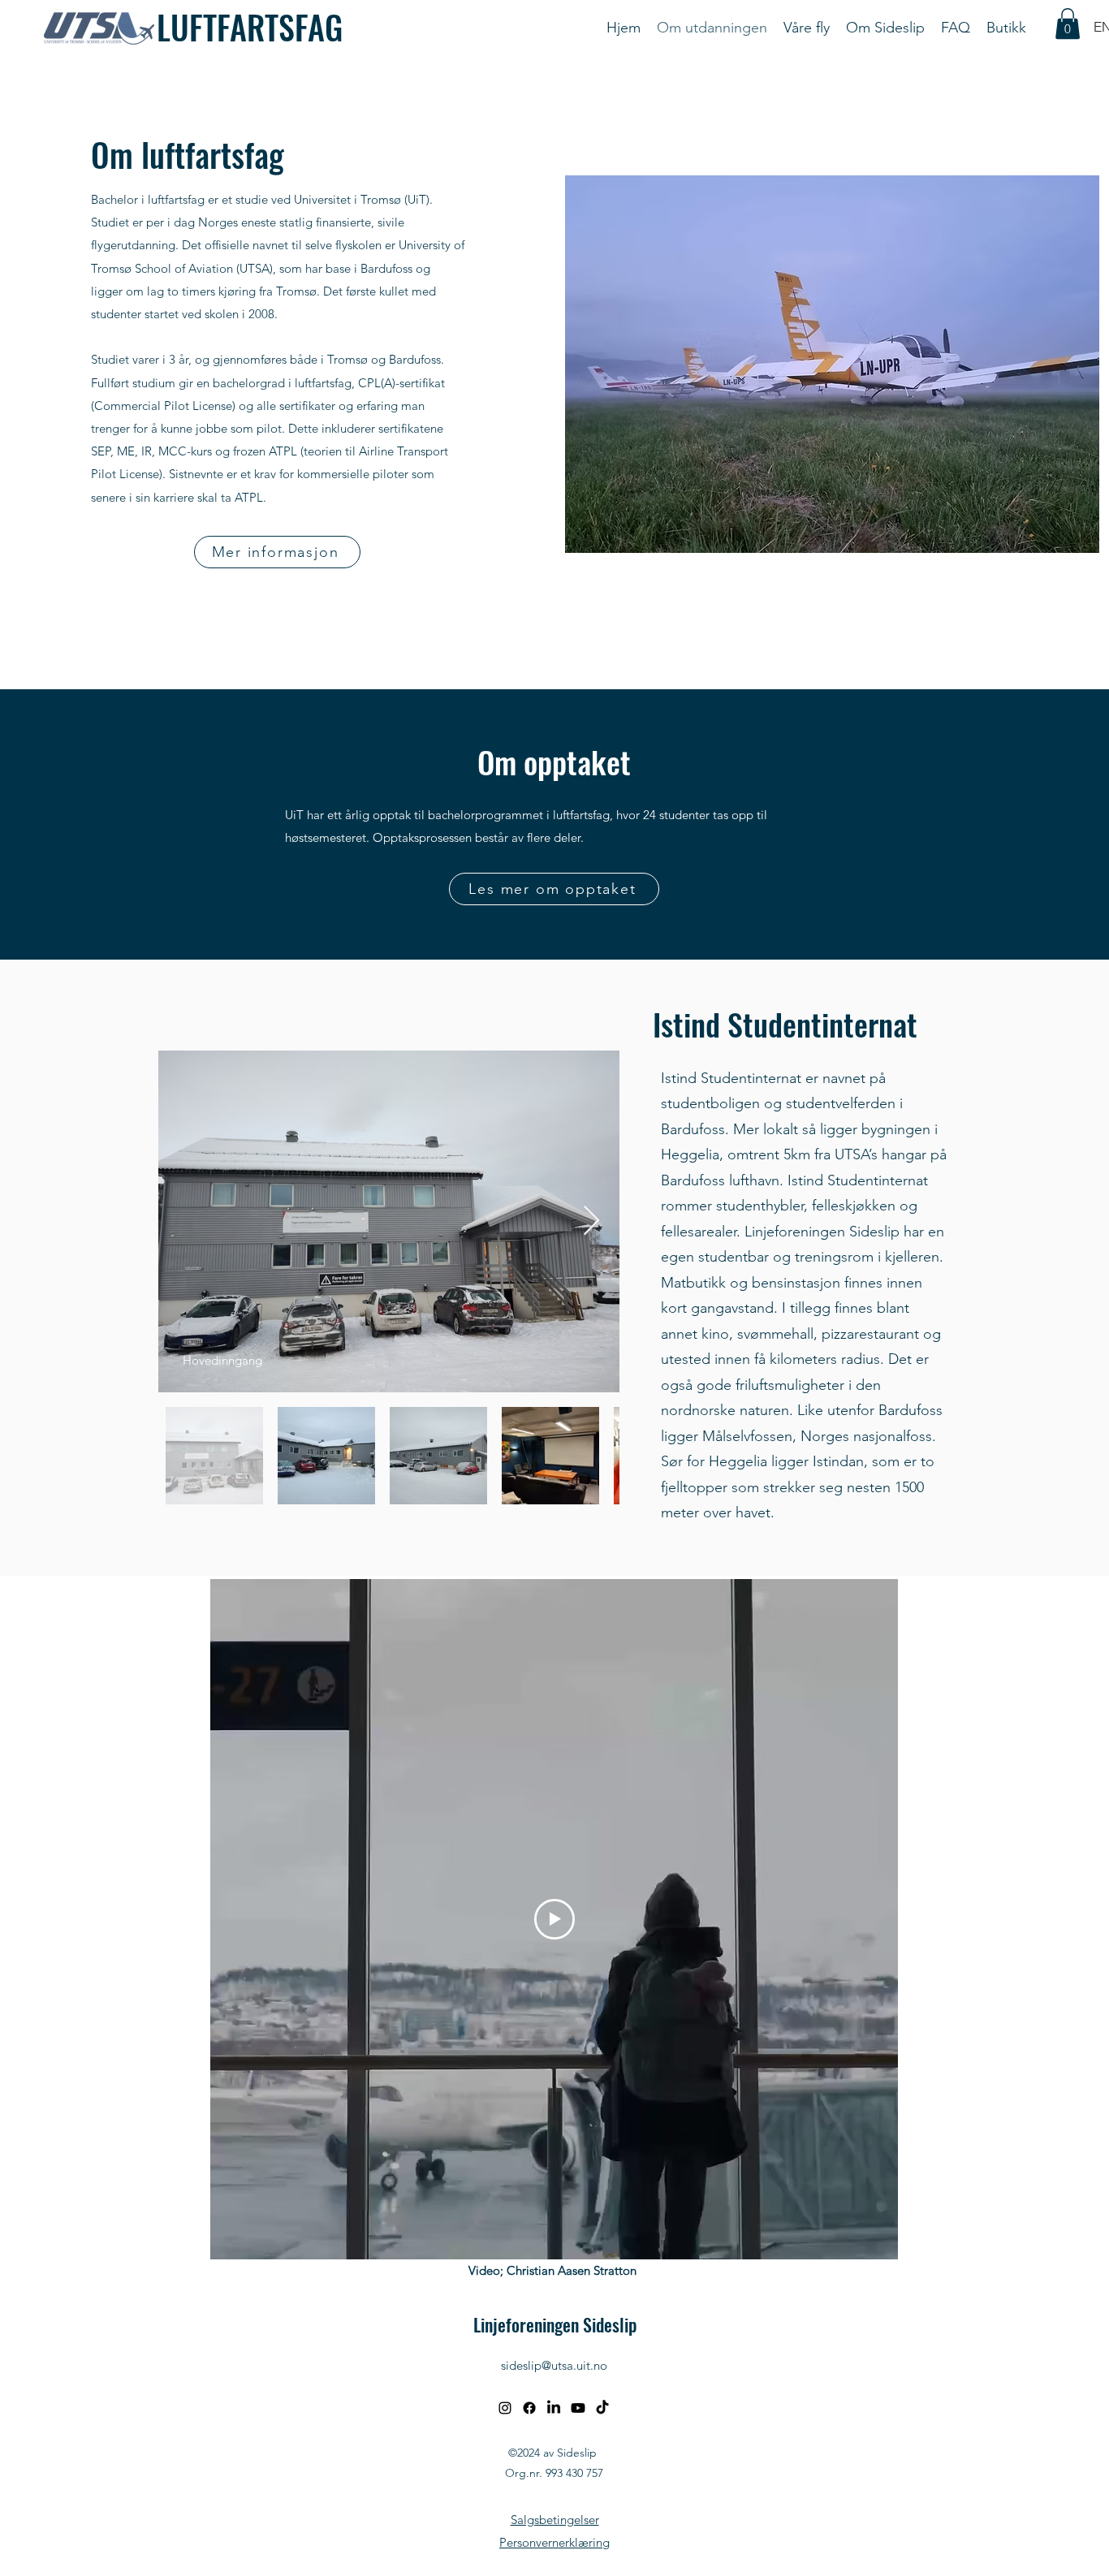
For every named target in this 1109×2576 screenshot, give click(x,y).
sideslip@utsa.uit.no (554, 2365)
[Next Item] (591, 1221)
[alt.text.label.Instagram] (505, 2408)
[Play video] (554, 1919)
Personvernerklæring (554, 2542)
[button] (1068, 24)
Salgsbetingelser (555, 2520)
